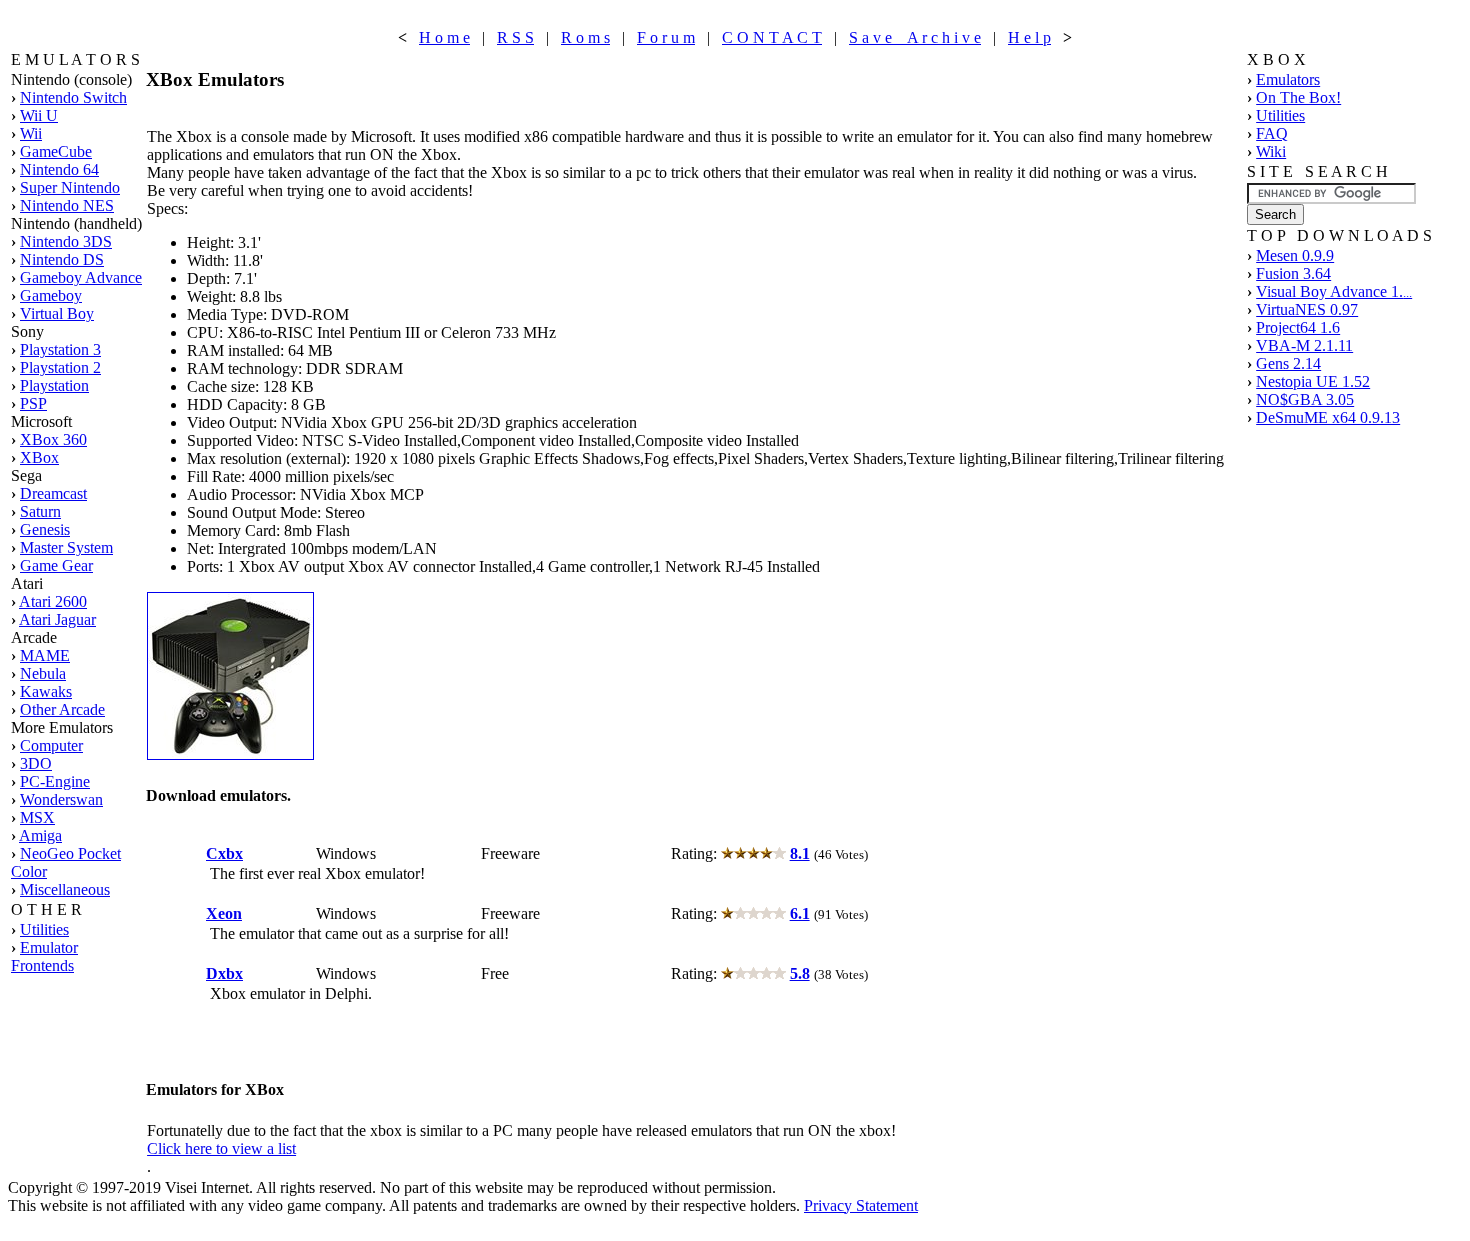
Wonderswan (61, 799)
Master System (66, 547)
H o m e (444, 37)
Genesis (45, 529)
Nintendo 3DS (66, 241)
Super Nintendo (70, 187)
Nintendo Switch (73, 97)
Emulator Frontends (44, 956)
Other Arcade (62, 709)
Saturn (40, 511)
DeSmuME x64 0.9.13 (1328, 417)
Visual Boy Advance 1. (1334, 291)
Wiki (1271, 151)
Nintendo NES (67, 205)
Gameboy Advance (81, 277)
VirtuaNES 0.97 (1307, 309)
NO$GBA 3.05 (1305, 399)
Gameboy (51, 295)
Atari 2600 (53, 601)
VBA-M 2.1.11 (1304, 345)
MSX (37, 817)
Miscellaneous (65, 889)
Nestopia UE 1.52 (1313, 381)
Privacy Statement (861, 1205)
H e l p (1029, 37)
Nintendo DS (62, 259)
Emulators (1288, 79)
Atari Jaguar (57, 619)
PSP (33, 403)
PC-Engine (55, 781)
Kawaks (46, 691)
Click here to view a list (221, 1148)
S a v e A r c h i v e (915, 37)
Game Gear (56, 565)
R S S (515, 37)
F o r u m (666, 37)
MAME (45, 655)
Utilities (44, 929)
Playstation (54, 385)
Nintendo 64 (59, 169)
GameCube (56, 151)
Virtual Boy (57, 313)
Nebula (43, 673)
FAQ (1272, 133)
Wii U (39, 115)
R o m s (585, 37)
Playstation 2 (60, 367)
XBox (39, 457)
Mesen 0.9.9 (1295, 255)
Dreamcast (53, 493)
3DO (36, 763)
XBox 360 (53, 439)
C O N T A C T (772, 37)
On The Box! (1298, 97)
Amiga (40, 835)
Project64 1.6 (1298, 327)
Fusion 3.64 (1293, 273)
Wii (31, 133)
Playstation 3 (60, 349)
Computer (51, 745)
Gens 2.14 (1288, 363)
